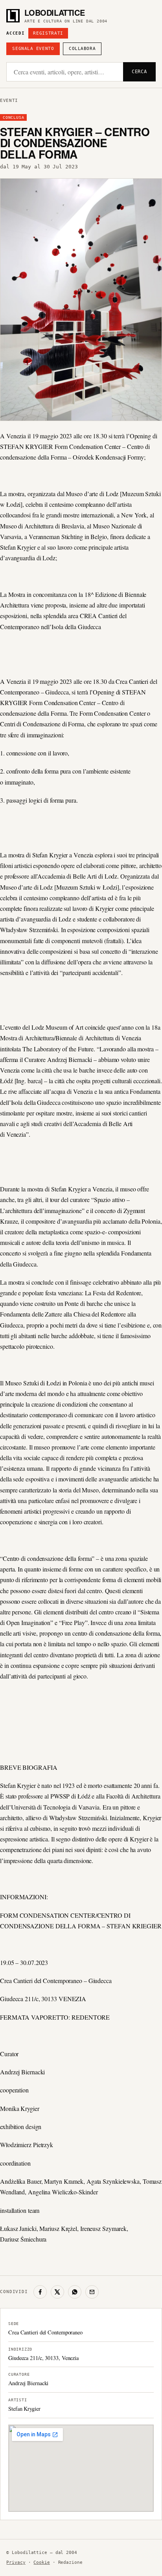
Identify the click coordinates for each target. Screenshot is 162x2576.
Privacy (16, 2562)
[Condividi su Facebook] (40, 2292)
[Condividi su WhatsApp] (75, 2292)
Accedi (15, 33)
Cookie (41, 2562)
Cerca (139, 72)
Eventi (9, 101)
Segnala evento (33, 49)
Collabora (82, 49)
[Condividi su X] (57, 2292)
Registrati (48, 33)
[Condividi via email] (92, 2292)
